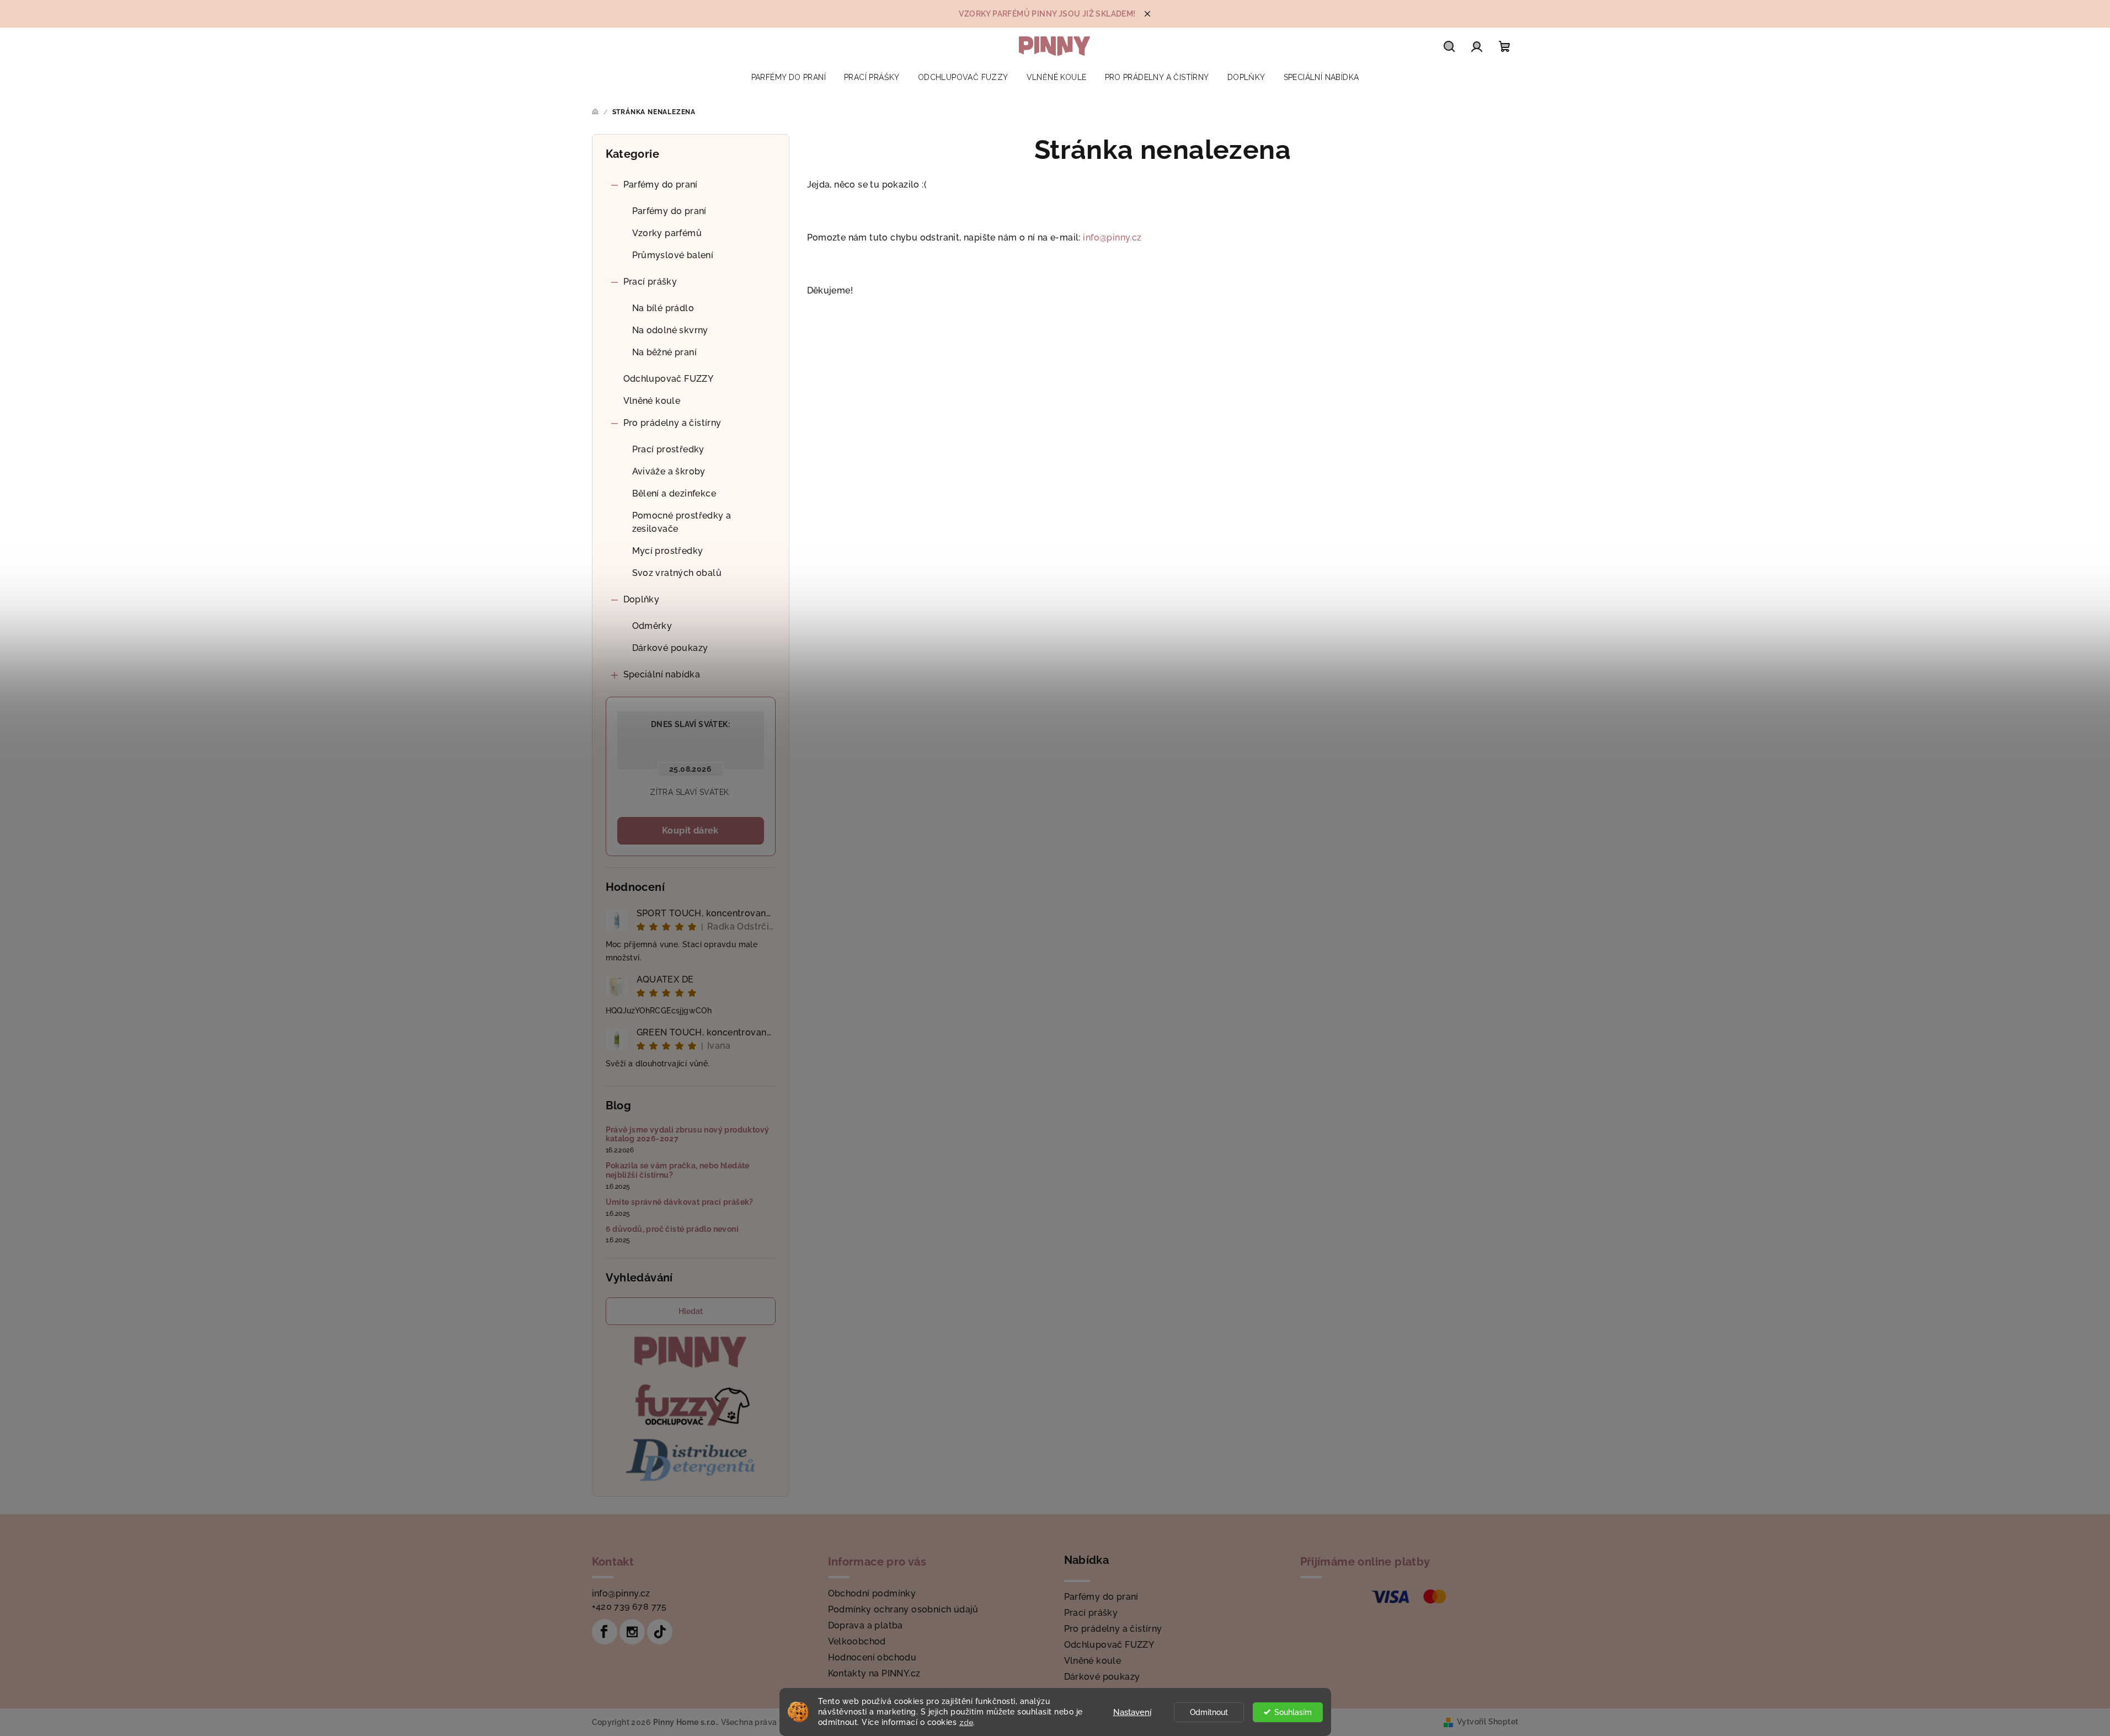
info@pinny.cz (1112, 237)
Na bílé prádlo (663, 308)
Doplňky (642, 599)
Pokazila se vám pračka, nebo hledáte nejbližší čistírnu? (678, 1170)
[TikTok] (660, 1632)
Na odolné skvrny (670, 330)
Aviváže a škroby (669, 471)
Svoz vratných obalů (677, 573)
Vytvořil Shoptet (1487, 1722)
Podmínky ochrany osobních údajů (903, 1609)
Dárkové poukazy (670, 648)
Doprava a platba (866, 1625)
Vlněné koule (652, 401)
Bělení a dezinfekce (674, 493)
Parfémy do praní (661, 185)
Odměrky (652, 626)
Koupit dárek (690, 830)
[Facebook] (605, 1632)
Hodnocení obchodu (872, 1657)
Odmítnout (1209, 1712)
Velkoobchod (857, 1641)
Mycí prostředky (668, 551)
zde (966, 1722)
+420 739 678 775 (629, 1607)
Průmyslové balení (673, 255)
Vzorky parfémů (667, 233)
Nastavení (1132, 1712)
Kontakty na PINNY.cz (874, 1673)
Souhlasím (1293, 1712)
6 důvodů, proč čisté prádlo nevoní (672, 1229)
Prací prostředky (668, 449)
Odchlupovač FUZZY (669, 379)
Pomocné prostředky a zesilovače (682, 522)
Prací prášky (650, 282)
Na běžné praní (665, 352)
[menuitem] (789, 77)
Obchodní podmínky (872, 1593)
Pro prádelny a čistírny (672, 423)
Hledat (691, 1311)
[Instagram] (632, 1632)
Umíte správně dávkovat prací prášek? (680, 1202)
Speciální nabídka (662, 674)
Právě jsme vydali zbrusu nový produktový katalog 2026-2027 (688, 1134)
